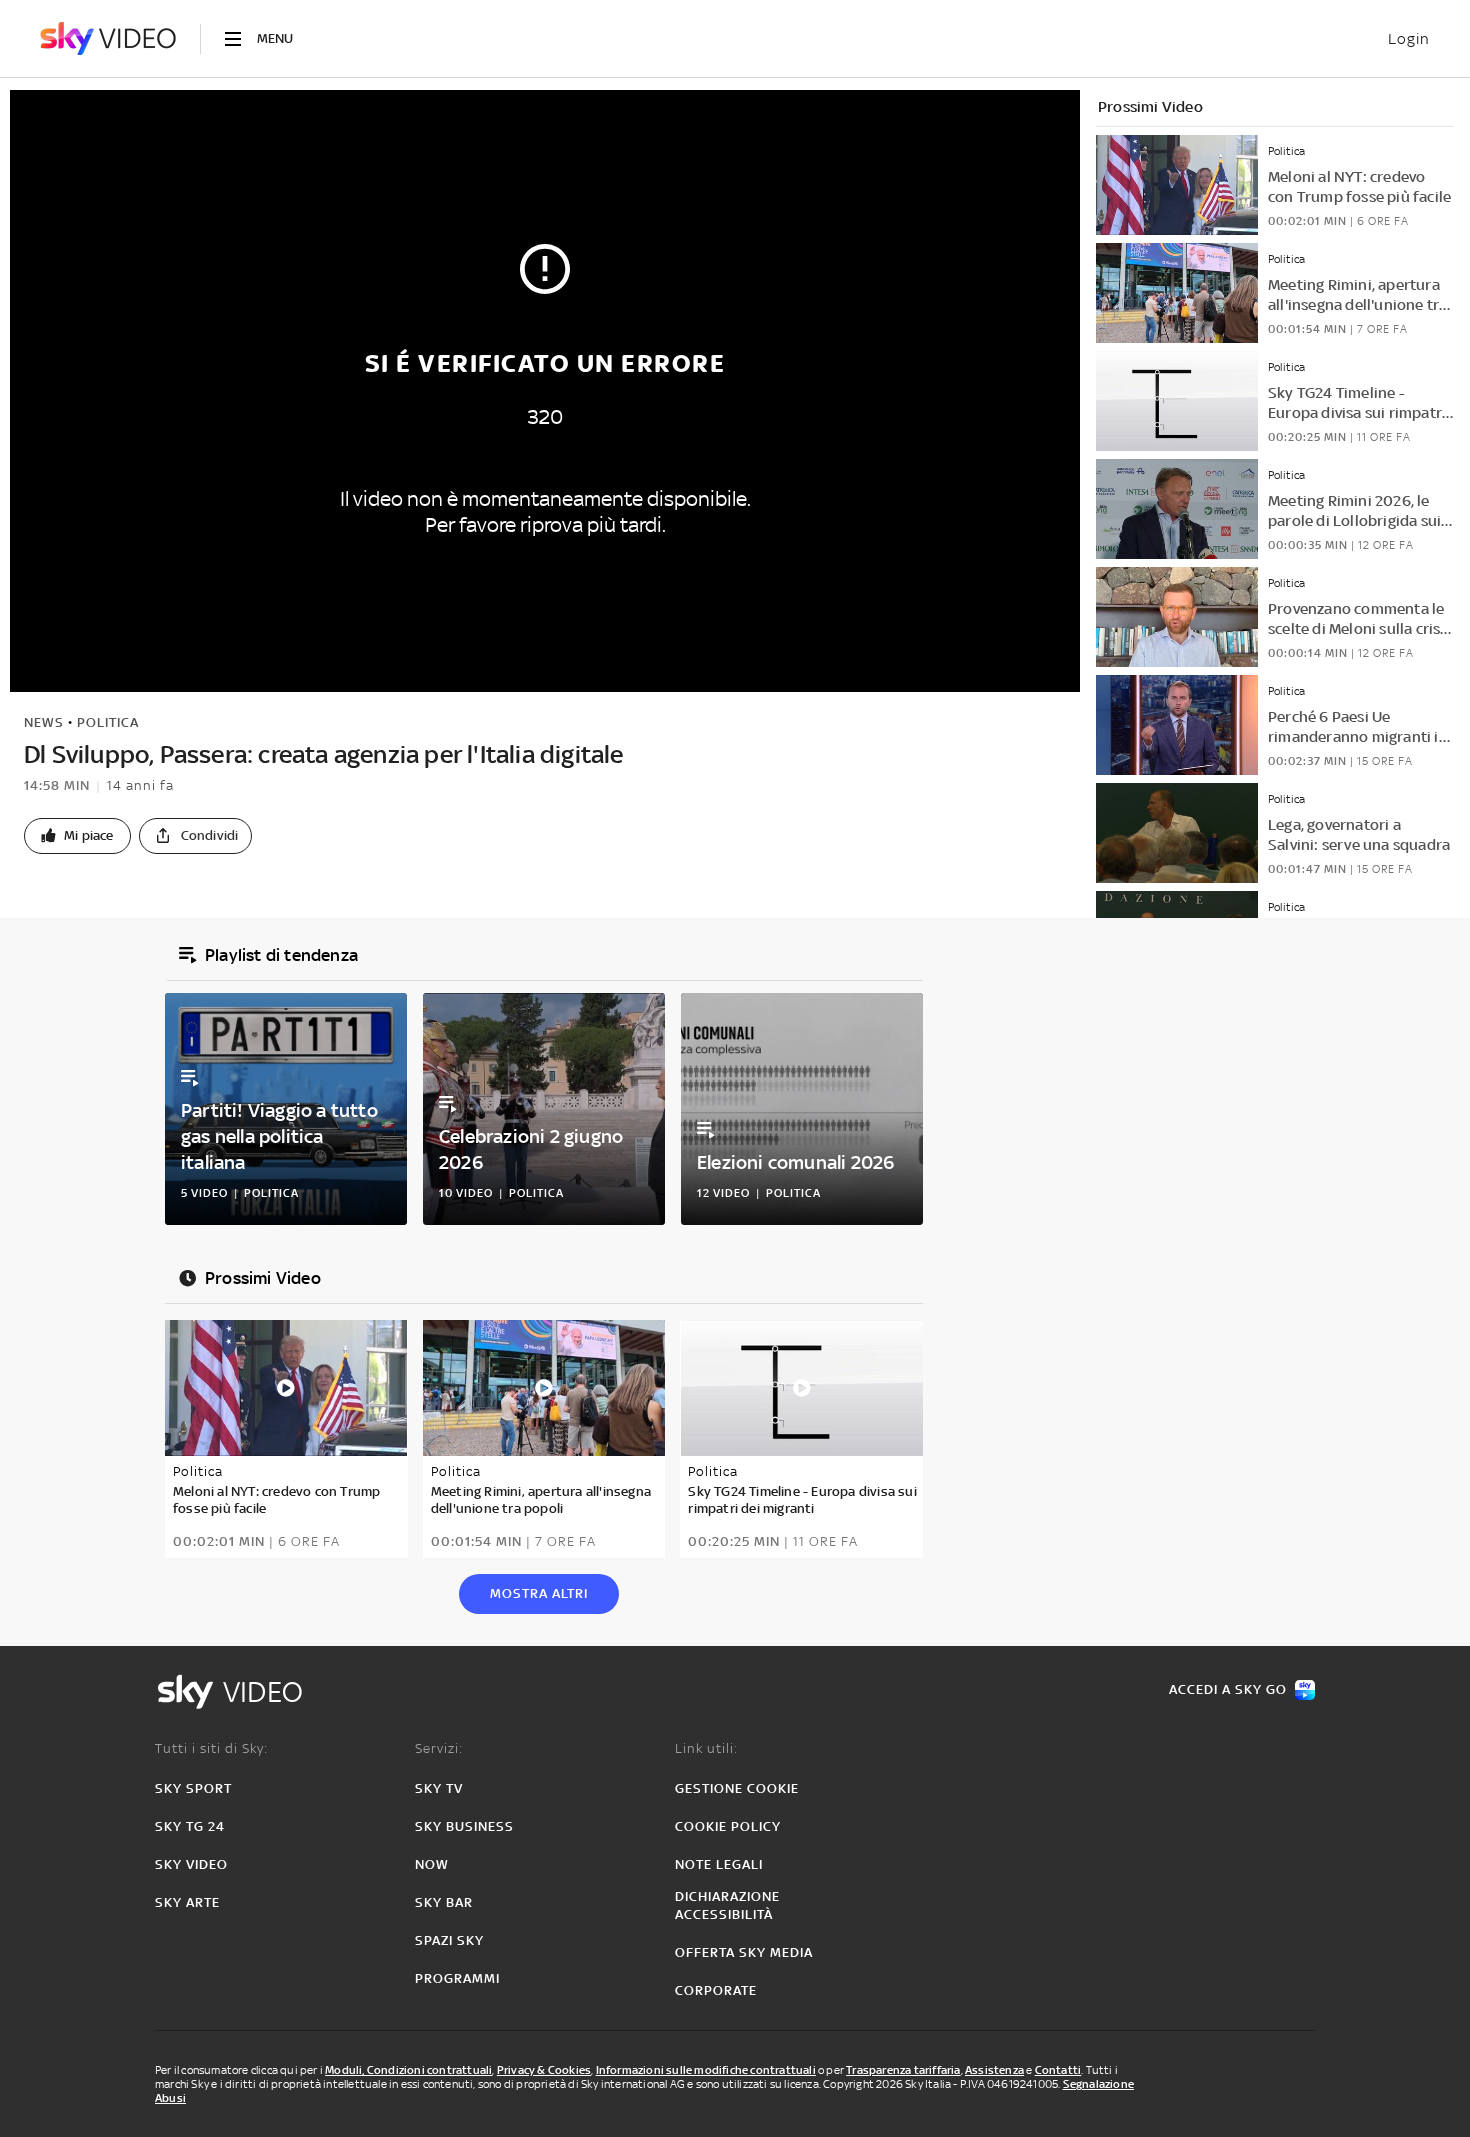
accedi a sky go (1228, 1689)
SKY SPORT (193, 1788)
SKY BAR (444, 1902)
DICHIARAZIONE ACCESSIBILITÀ (727, 1905)
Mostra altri (539, 1593)
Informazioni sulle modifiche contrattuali (706, 2070)
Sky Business (464, 1826)
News (44, 722)
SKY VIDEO (191, 1864)
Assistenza (994, 2070)
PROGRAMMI (457, 1978)
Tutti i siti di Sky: (211, 1748)
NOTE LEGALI (719, 1864)
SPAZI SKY (449, 1940)
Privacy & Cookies (544, 2070)
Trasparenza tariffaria (903, 2070)
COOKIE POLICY (728, 1826)
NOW (432, 1864)
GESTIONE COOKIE (737, 1788)
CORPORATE (716, 1990)
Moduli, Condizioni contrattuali (408, 2070)
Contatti (1058, 2070)
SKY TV (439, 1788)
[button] (77, 836)
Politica (108, 722)
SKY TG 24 (190, 1826)
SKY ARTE (187, 1902)
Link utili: (706, 1748)
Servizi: (439, 1748)
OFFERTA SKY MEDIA (744, 1952)
